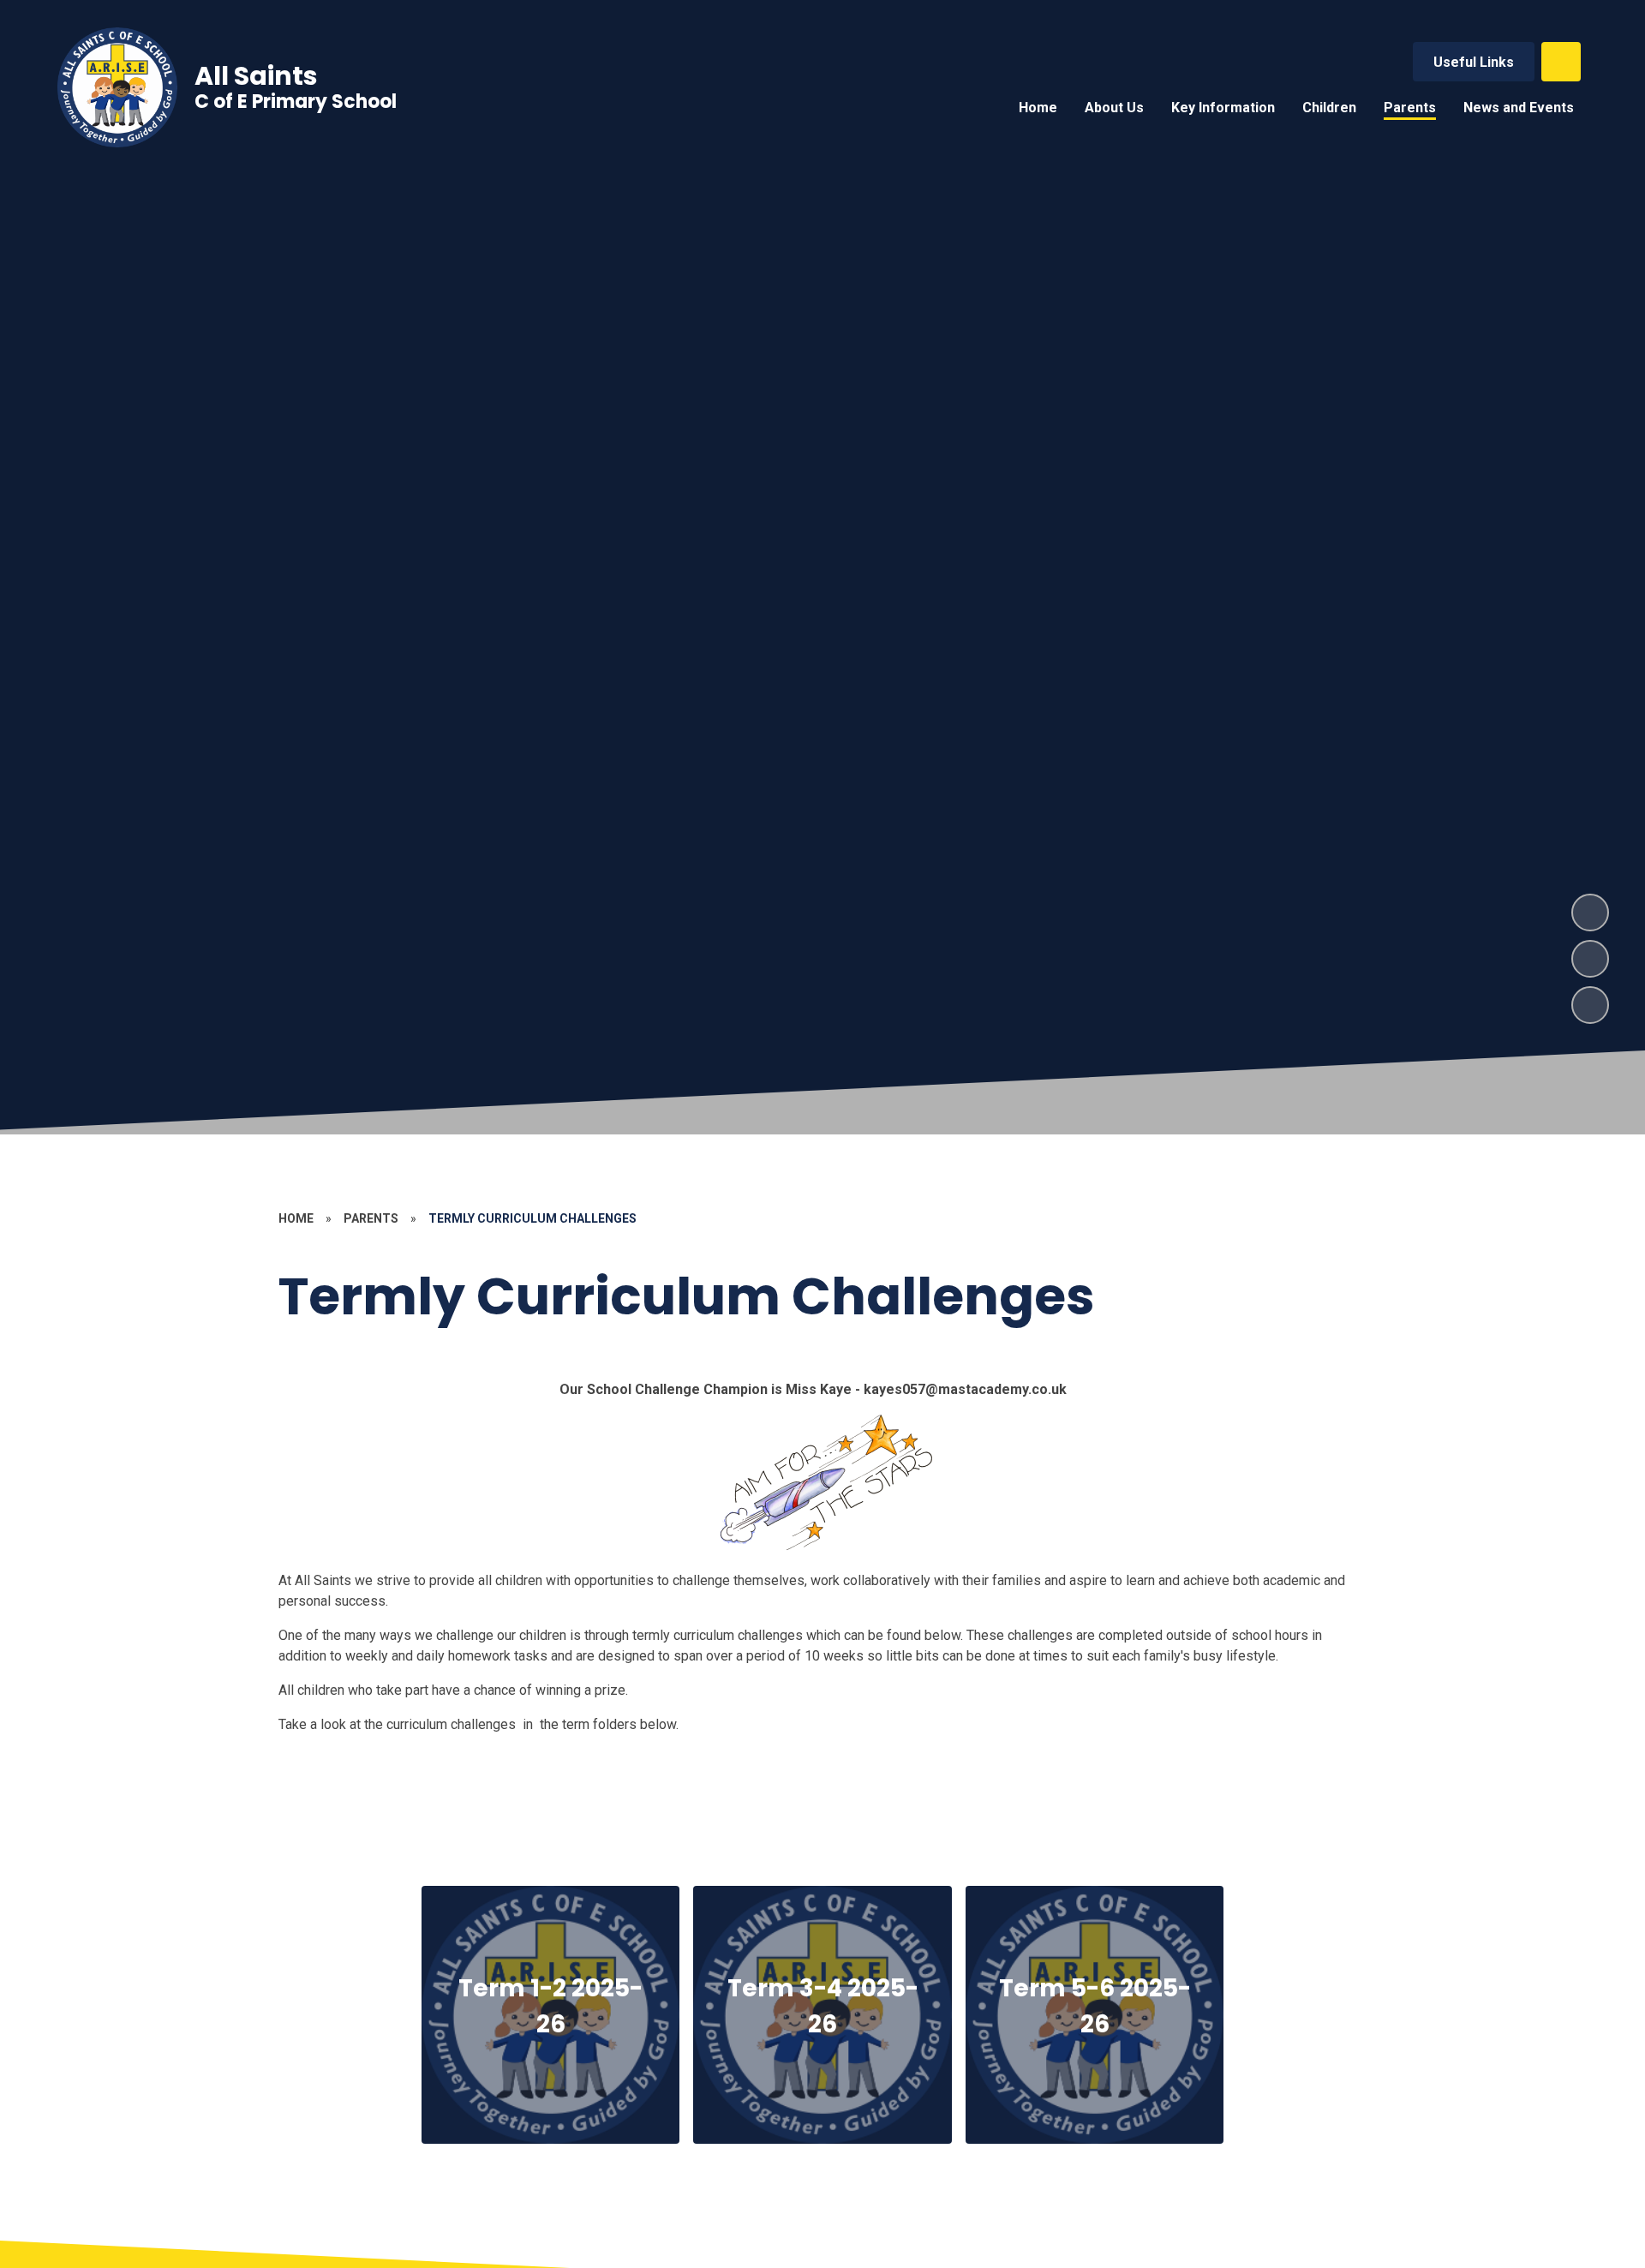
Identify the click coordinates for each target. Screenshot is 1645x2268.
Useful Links (1474, 62)
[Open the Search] (1561, 62)
